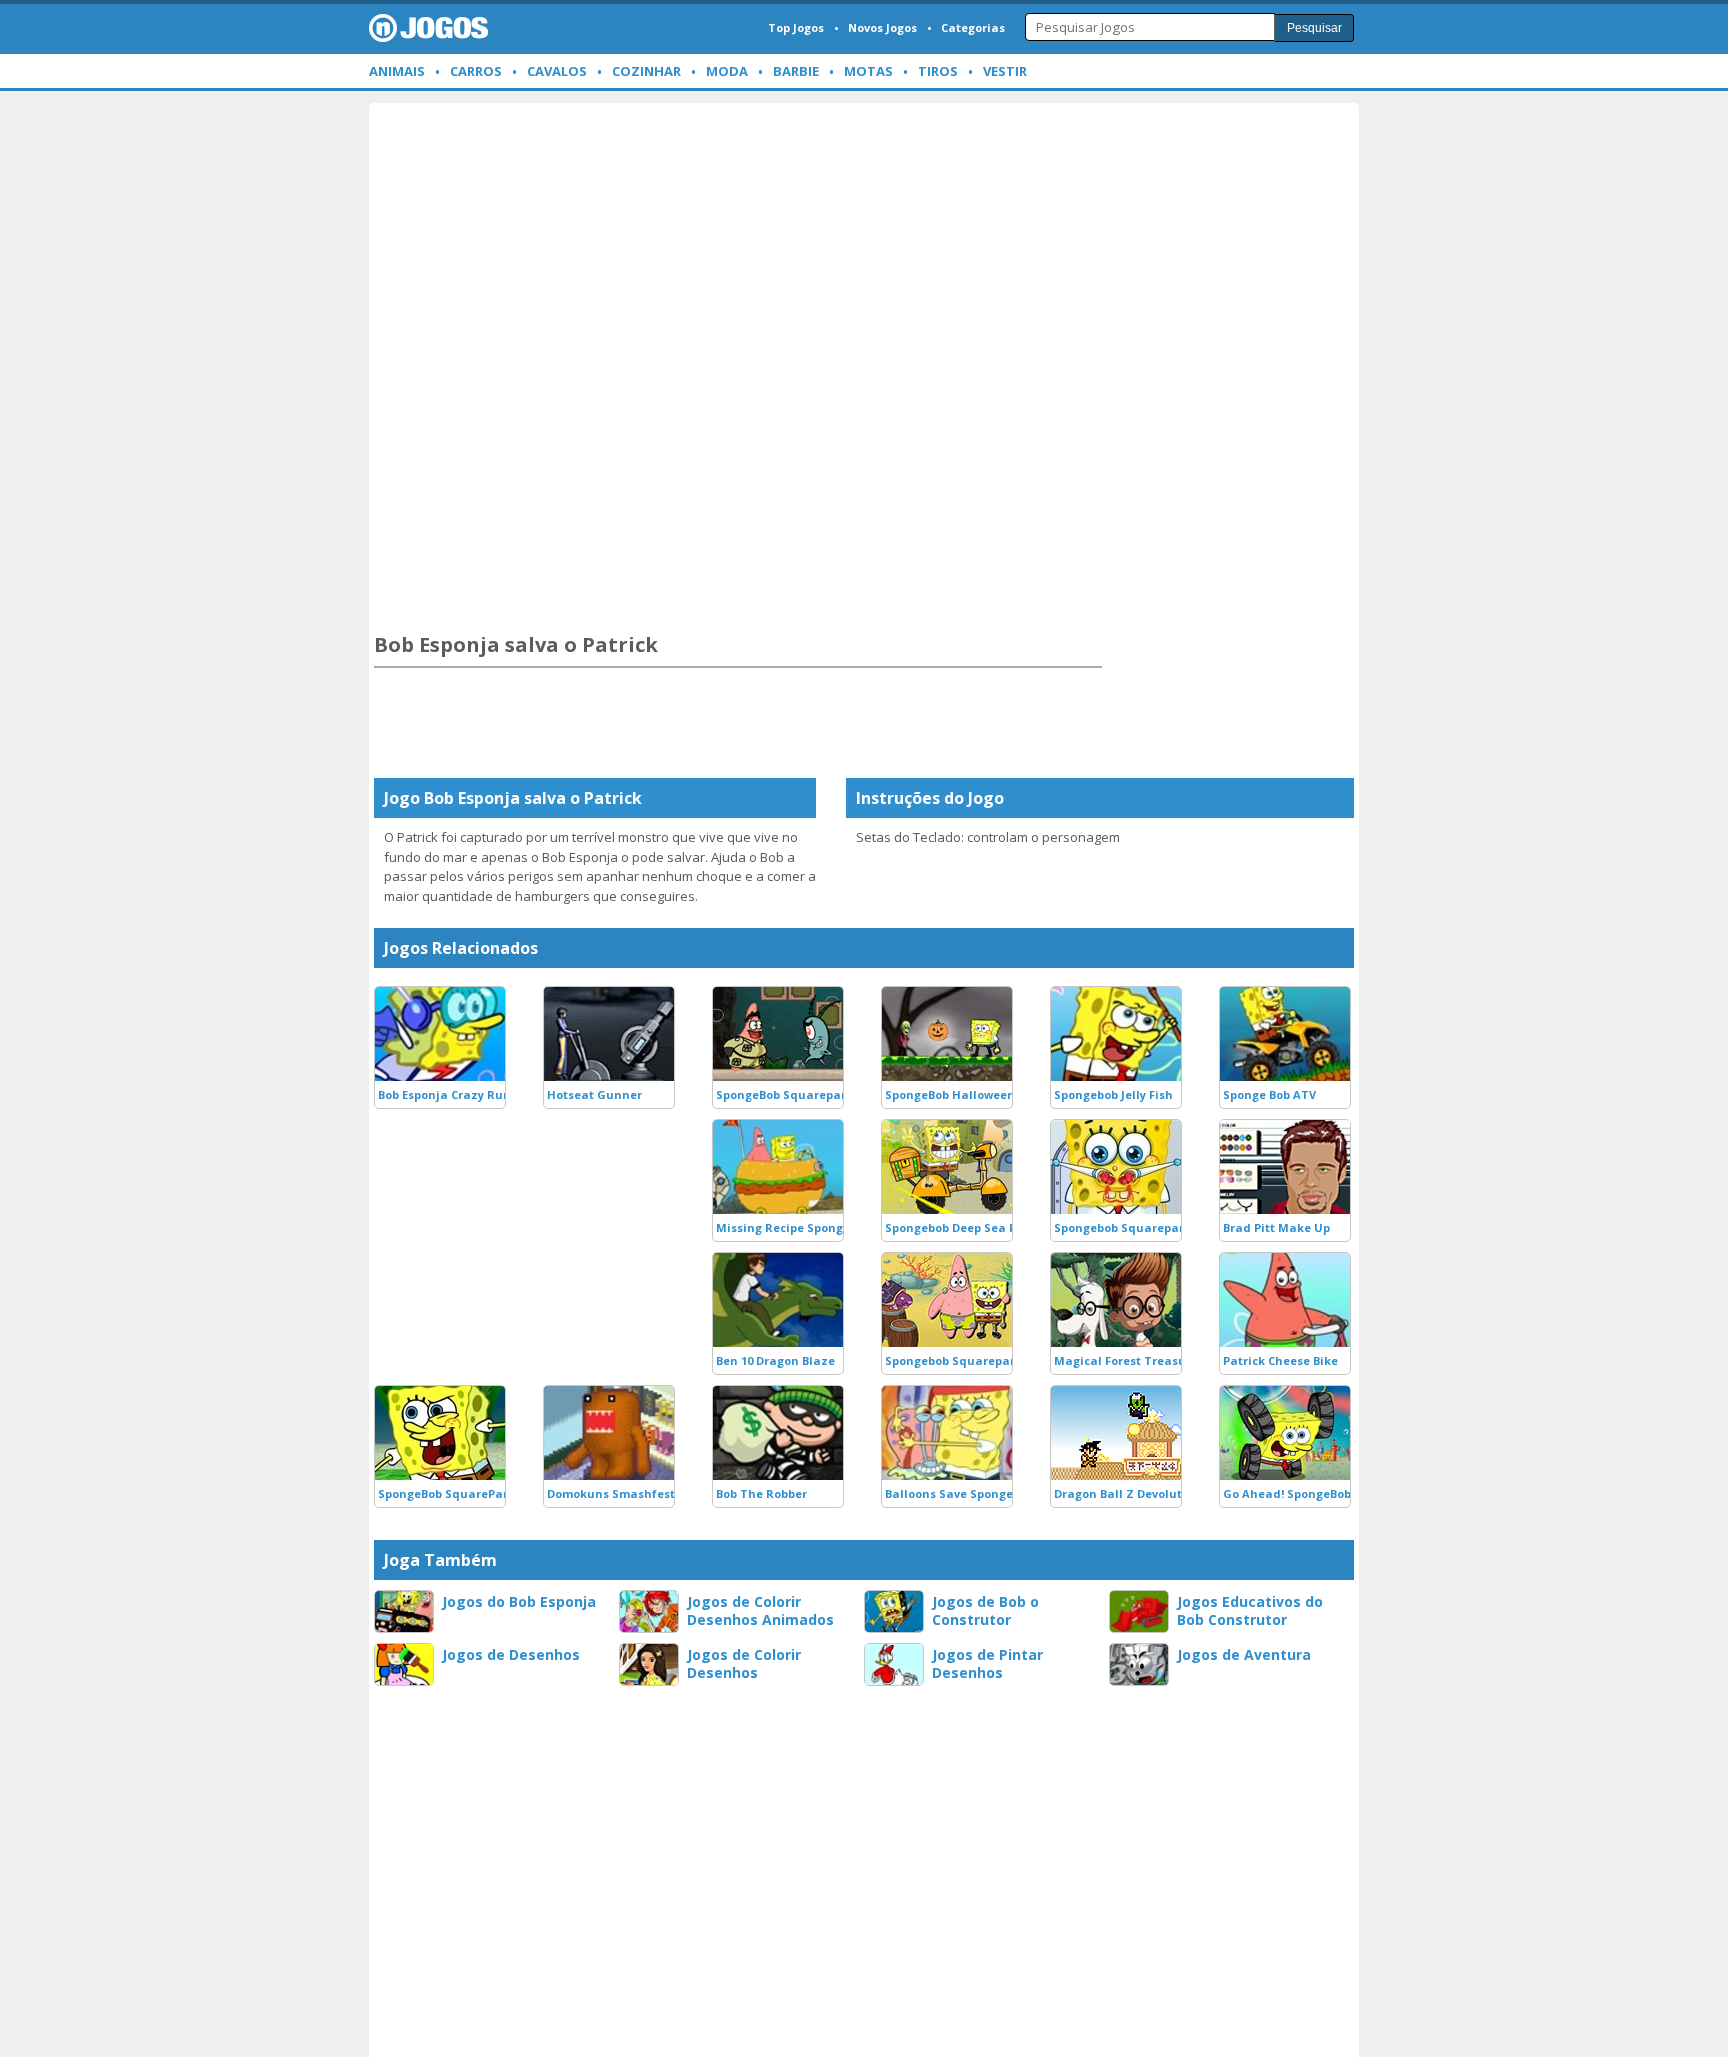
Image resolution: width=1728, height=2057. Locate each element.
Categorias (973, 27)
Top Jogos (796, 27)
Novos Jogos (882, 27)
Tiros (938, 71)
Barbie (796, 71)
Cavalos (557, 71)
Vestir (1005, 71)
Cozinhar (646, 71)
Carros (476, 71)
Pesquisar (1314, 28)
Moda (727, 71)
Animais (397, 71)
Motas (868, 71)
